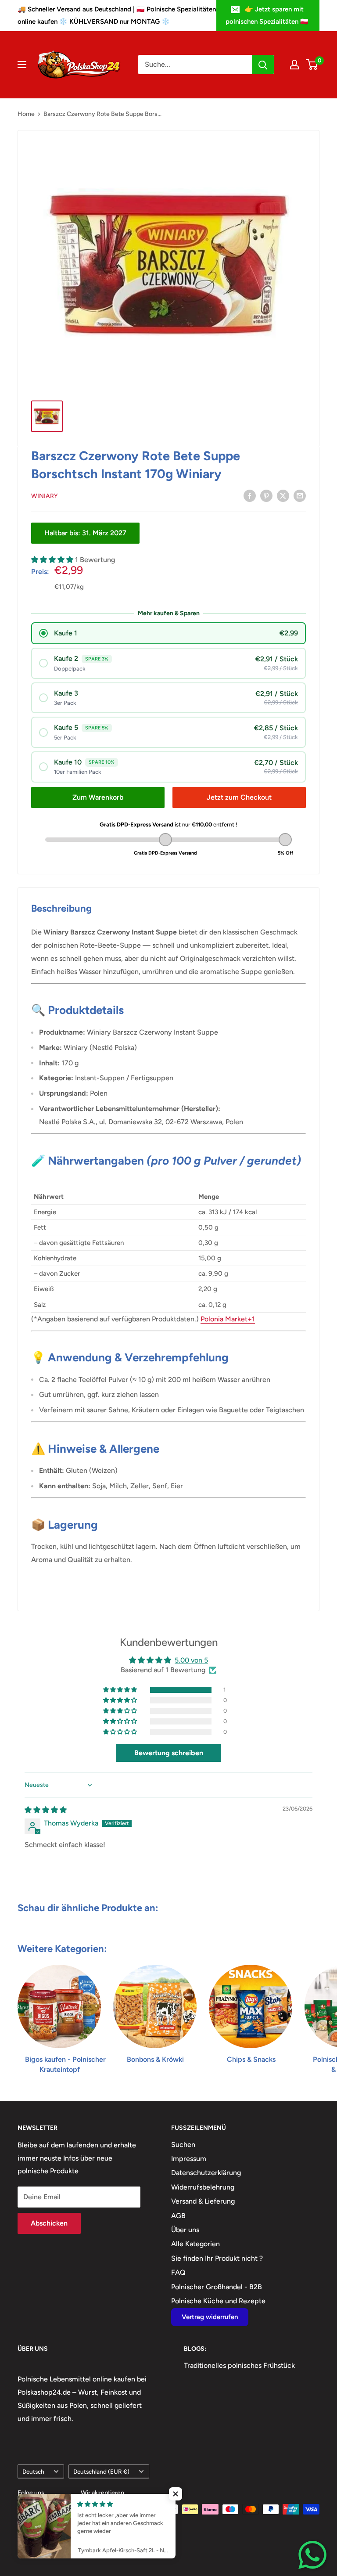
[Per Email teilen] (300, 495)
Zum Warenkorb (98, 797)
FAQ (178, 2272)
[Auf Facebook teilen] (250, 495)
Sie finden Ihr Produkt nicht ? (217, 2258)
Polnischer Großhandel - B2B (217, 2287)
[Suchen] (263, 65)
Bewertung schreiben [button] (169, 1753)
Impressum (189, 2159)
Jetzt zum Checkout (239, 797)
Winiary (45, 496)
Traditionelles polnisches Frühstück (239, 2365)
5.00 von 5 (191, 1660)
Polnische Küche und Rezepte (218, 2301)
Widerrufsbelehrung (203, 2187)
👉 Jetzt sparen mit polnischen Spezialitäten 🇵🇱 (267, 15)
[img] (46, 1810)
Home (26, 114)
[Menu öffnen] (22, 65)
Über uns (185, 2230)
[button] (53, 560)
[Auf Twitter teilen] (283, 495)
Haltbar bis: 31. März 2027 (85, 533)
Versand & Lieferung (203, 2201)
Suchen (183, 2145)
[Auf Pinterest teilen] (266, 495)
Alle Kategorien (195, 2244)
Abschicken (49, 2223)
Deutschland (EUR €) (101, 2471)
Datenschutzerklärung (206, 2173)
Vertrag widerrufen (210, 2317)
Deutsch (33, 2471)
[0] (312, 65)
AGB (178, 2216)
